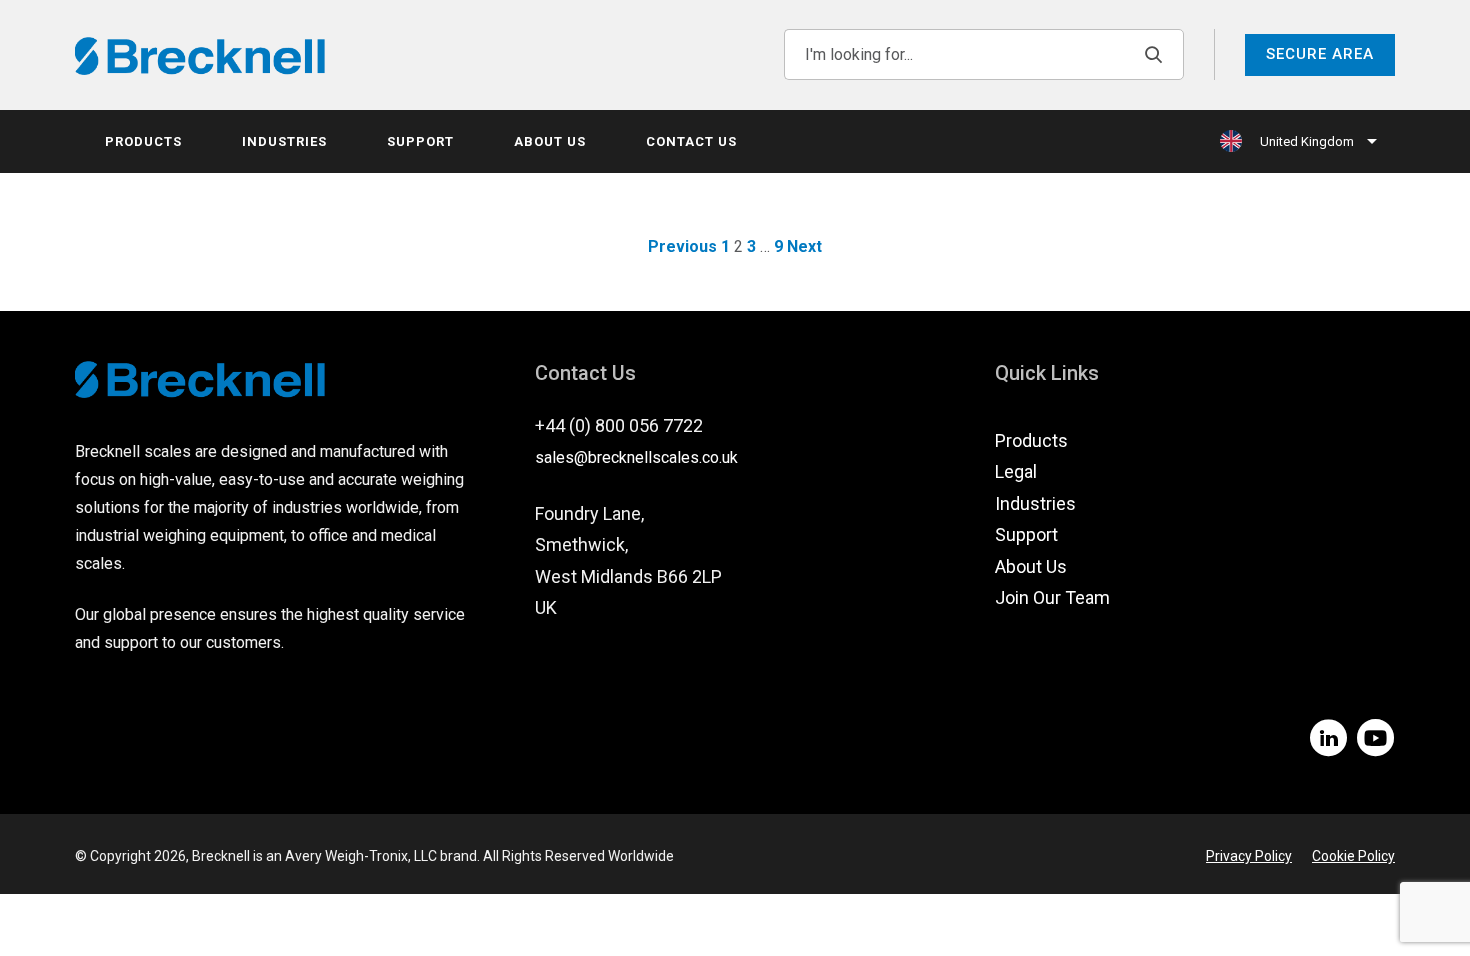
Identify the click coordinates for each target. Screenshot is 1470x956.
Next (804, 246)
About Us (550, 141)
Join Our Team (1052, 597)
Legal (1016, 471)
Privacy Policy (1249, 856)
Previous (682, 246)
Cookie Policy (1353, 856)
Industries (284, 141)
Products (143, 141)
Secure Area (1320, 54)
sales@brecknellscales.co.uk (636, 457)
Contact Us (691, 141)
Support (420, 141)
